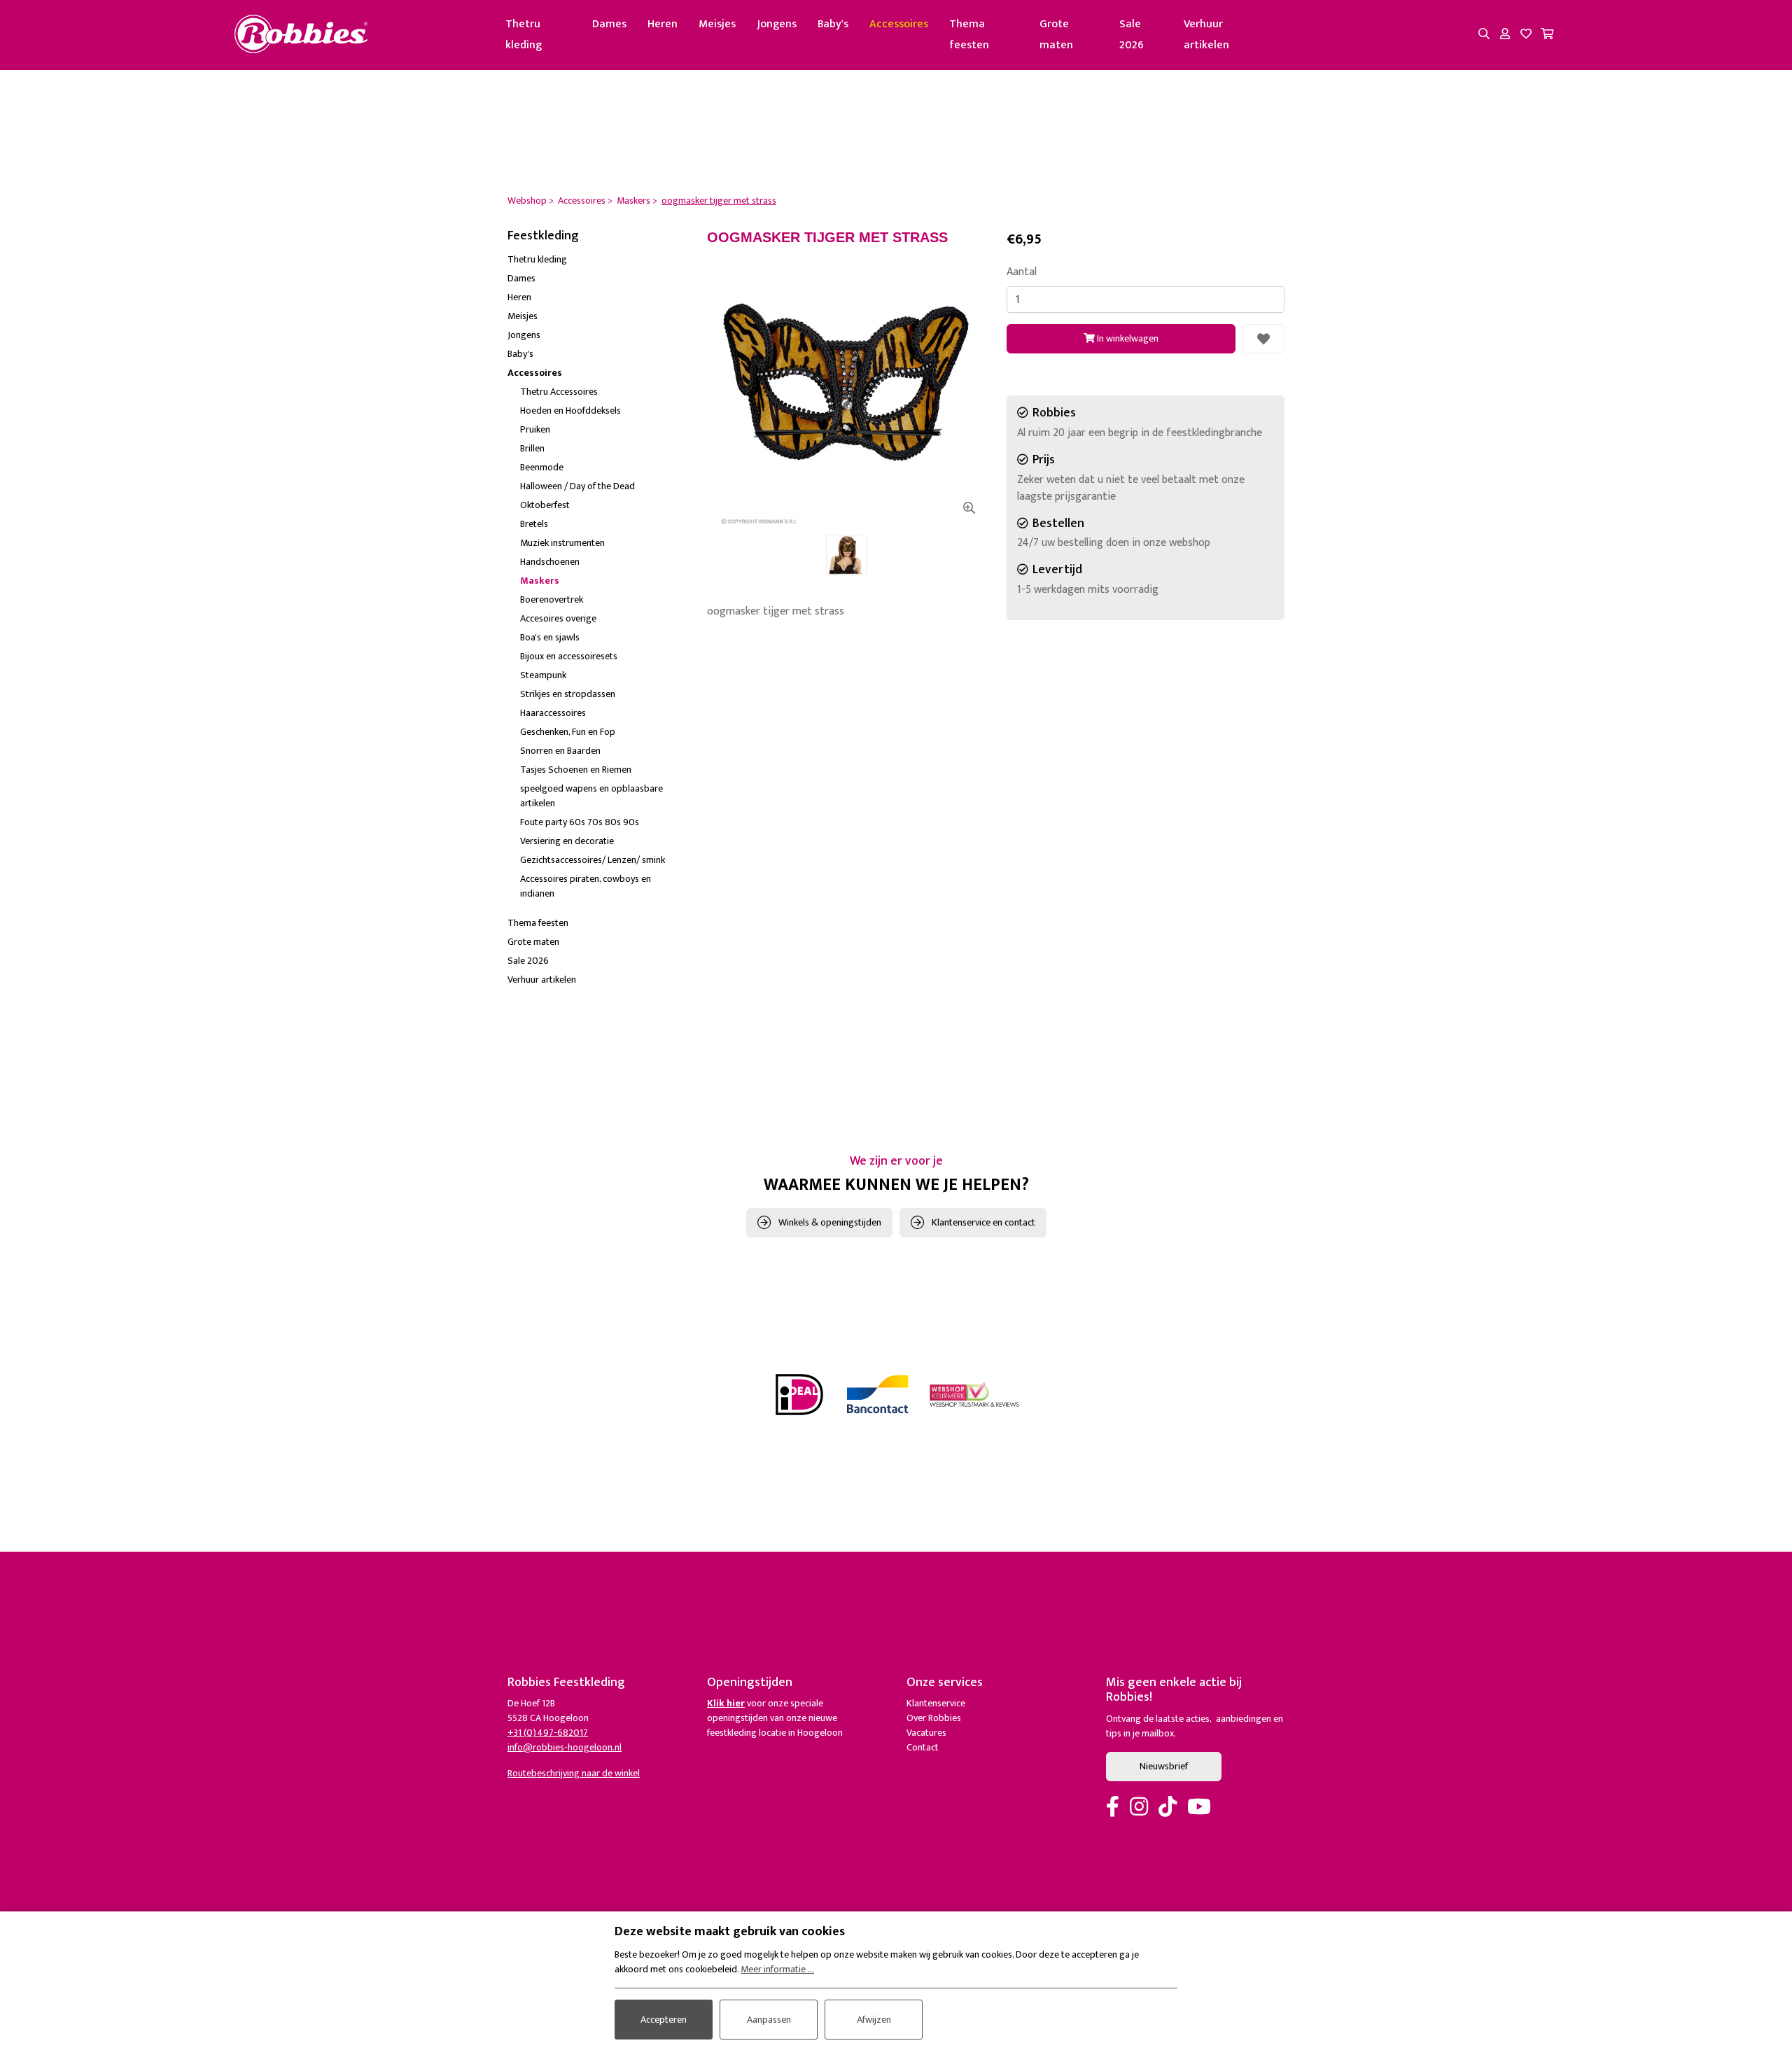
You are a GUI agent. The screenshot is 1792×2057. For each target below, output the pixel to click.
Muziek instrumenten (562, 543)
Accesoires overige (558, 618)
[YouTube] (1199, 1808)
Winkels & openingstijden (830, 1222)
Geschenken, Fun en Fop (568, 732)
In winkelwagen (1127, 338)
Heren (663, 24)
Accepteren (664, 2020)
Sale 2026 (1132, 35)
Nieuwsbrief (1164, 1766)
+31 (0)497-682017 (548, 1733)
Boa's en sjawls (550, 637)
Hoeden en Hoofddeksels (570, 410)
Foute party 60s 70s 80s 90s (580, 822)
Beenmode (542, 467)
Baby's (833, 24)
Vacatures (926, 1733)
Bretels (534, 524)
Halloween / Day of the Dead (577, 486)
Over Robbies (934, 1718)
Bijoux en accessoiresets (569, 656)
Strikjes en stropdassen (568, 694)
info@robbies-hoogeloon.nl (565, 1747)
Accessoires (899, 24)
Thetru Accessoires (559, 392)
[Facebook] (1113, 1808)
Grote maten (1056, 35)
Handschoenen (550, 562)
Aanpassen (769, 2020)
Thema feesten (969, 35)
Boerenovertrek (552, 599)
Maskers (540, 581)
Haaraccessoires (553, 713)
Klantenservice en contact (983, 1222)
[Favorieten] (1526, 35)
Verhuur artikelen (1206, 35)
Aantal (1022, 272)
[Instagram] (1139, 1808)
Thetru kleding (524, 35)
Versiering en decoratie (567, 841)
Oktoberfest (545, 505)
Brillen (532, 448)
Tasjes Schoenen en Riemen (576, 770)
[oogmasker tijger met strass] (846, 385)
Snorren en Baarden (560, 751)
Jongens (777, 24)
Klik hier (726, 1703)
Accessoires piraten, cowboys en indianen (586, 886)
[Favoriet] (1263, 339)
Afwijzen (874, 2020)
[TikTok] (1168, 1808)
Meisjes (717, 24)
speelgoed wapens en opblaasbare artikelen (591, 796)
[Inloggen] (1505, 35)
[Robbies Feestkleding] (301, 35)
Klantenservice (936, 1703)
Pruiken (535, 429)
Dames (609, 24)
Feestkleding (543, 236)
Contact (923, 1747)
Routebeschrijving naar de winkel (574, 1773)
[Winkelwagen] (1547, 35)
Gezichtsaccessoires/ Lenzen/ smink (593, 860)
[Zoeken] (1484, 35)
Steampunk (543, 675)
